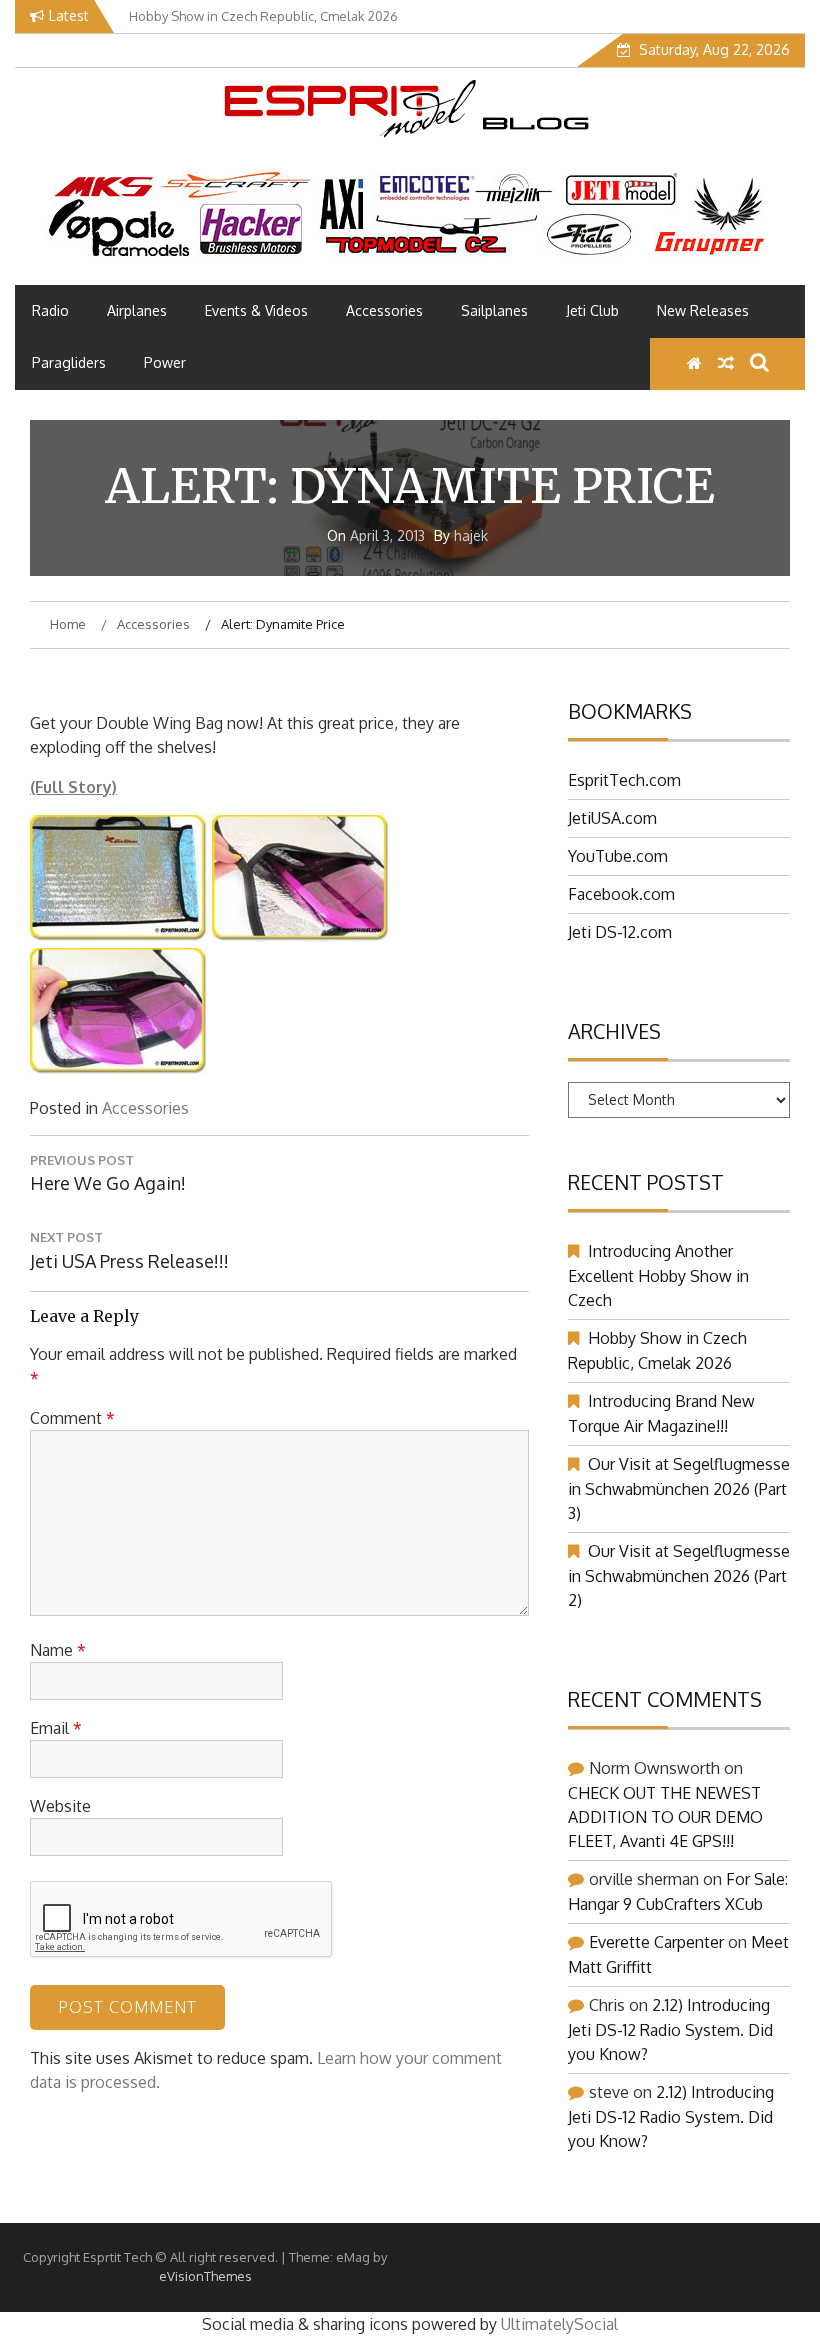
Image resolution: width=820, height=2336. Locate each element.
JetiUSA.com (612, 818)
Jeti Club (592, 310)
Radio (50, 310)
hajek (471, 535)
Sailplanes (494, 310)
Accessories (384, 310)
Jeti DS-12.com (620, 932)
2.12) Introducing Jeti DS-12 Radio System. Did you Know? (670, 2029)
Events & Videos (256, 310)
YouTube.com (618, 856)
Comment (72, 1418)
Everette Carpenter (656, 1942)
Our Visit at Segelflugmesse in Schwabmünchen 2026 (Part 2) (679, 1575)
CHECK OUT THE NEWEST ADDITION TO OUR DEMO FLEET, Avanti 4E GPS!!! (665, 1817)
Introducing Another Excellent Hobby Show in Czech (658, 1275)
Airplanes (137, 310)
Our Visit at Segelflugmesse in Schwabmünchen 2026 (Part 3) (679, 1488)
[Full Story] (119, 936)
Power (165, 362)
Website (60, 1806)
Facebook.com (621, 894)
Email (56, 1728)
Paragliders (69, 362)
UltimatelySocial (559, 2324)
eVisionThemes (205, 2276)
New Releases (703, 310)
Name (58, 1650)
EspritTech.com (624, 780)
